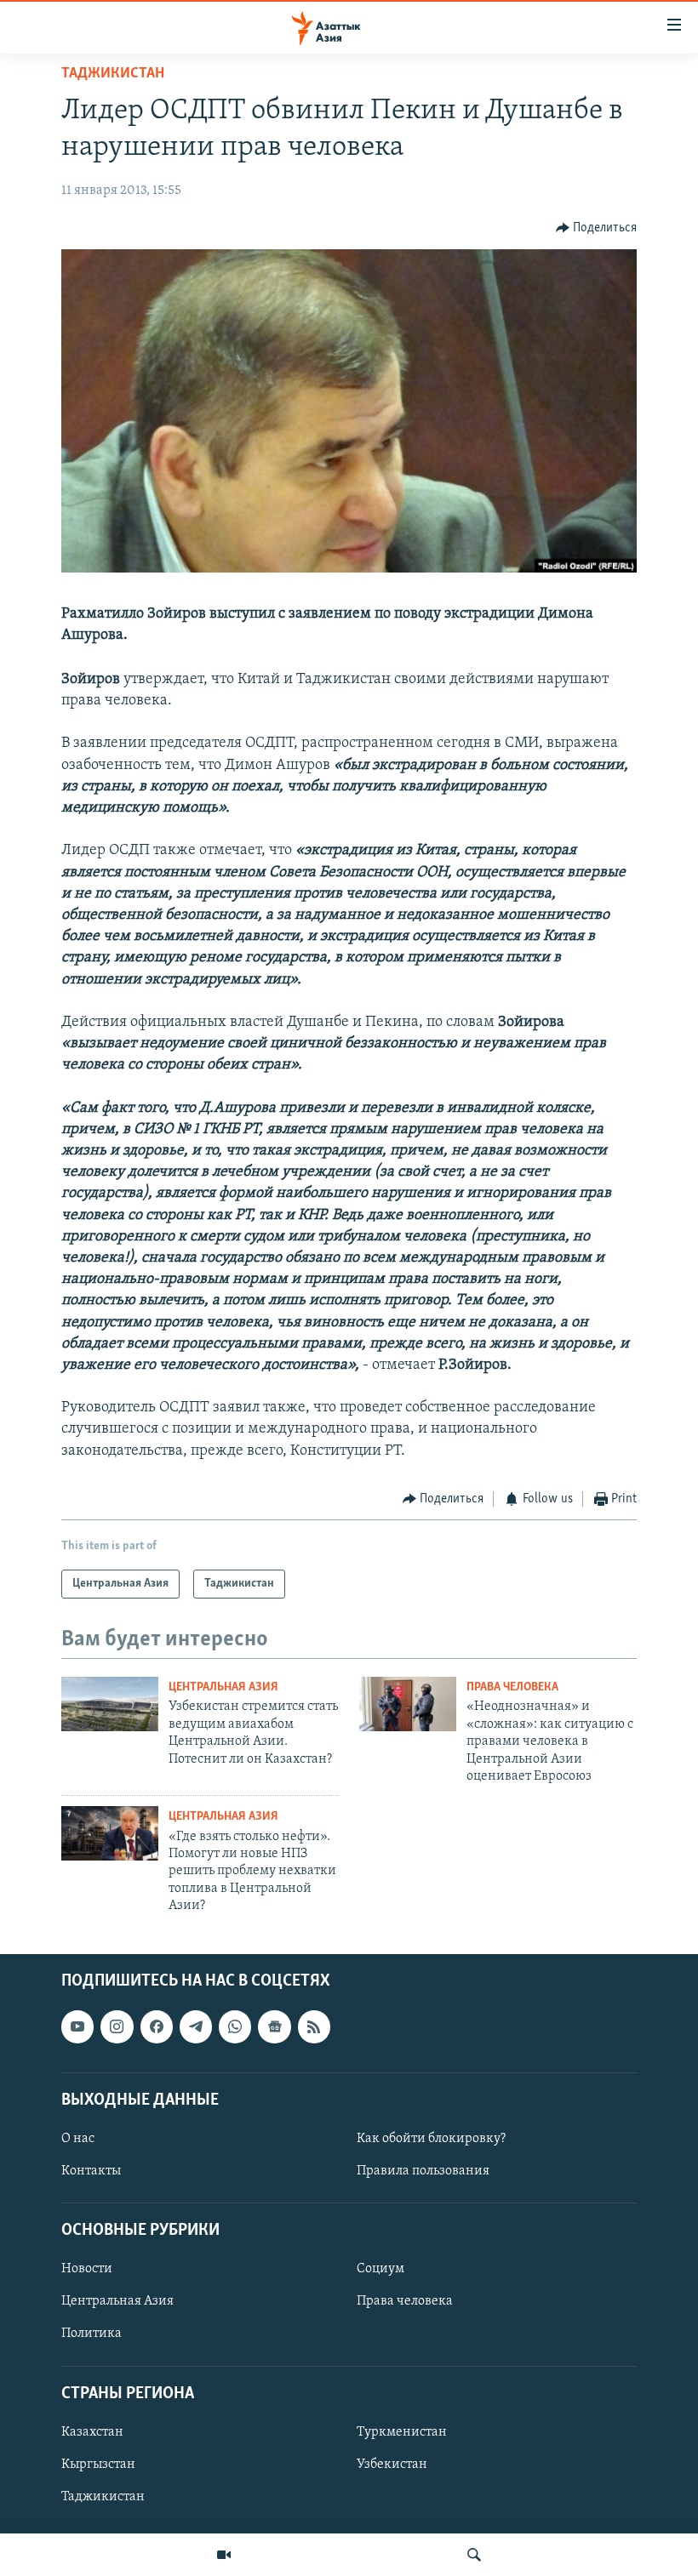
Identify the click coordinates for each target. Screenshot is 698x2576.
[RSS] (314, 2026)
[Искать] (474, 2555)
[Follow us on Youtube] (77, 2026)
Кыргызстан (98, 2464)
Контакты (91, 2171)
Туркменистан (402, 2431)
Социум (380, 2269)
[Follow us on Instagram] (117, 2026)
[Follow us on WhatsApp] (235, 2026)
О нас (78, 2139)
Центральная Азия (223, 1687)
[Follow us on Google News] (274, 2026)
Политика (92, 2334)
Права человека (512, 1687)
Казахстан (92, 2431)
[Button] (597, 228)
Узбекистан (392, 2464)
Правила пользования (423, 2171)
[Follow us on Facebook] (157, 2026)
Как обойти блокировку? (431, 2139)
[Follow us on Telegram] (196, 2026)
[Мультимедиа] (224, 2555)
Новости (87, 2269)
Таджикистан (113, 74)
